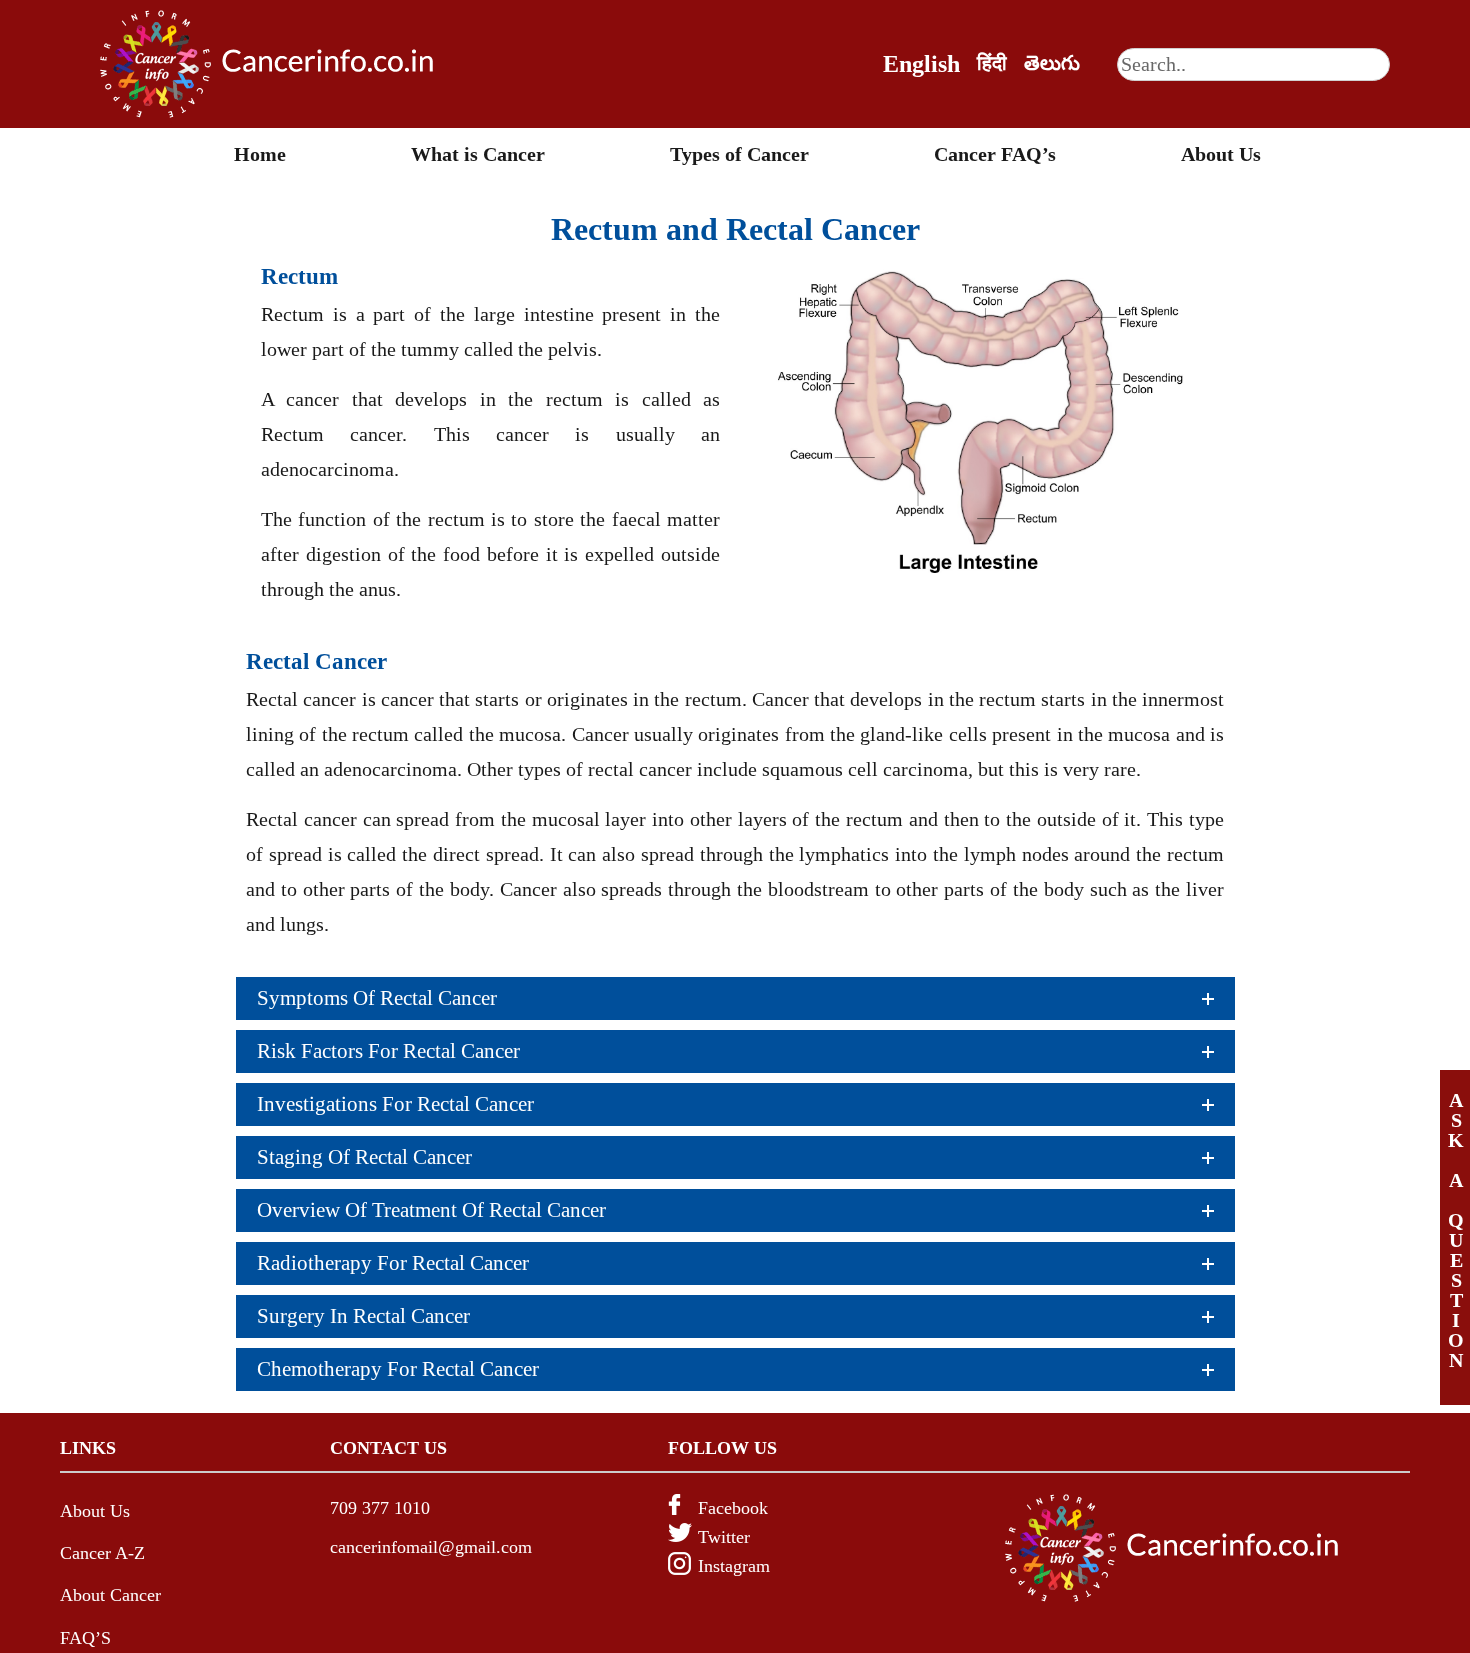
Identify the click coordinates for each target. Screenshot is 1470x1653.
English (921, 64)
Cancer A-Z (102, 1553)
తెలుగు (1052, 63)
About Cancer (110, 1595)
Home (260, 154)
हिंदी (992, 63)
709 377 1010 (380, 1508)
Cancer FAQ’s (995, 154)
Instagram (734, 1566)
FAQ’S (85, 1638)
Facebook (733, 1508)
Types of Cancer (739, 154)
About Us (1221, 154)
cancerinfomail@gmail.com (431, 1547)
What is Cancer (478, 154)
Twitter (724, 1537)
